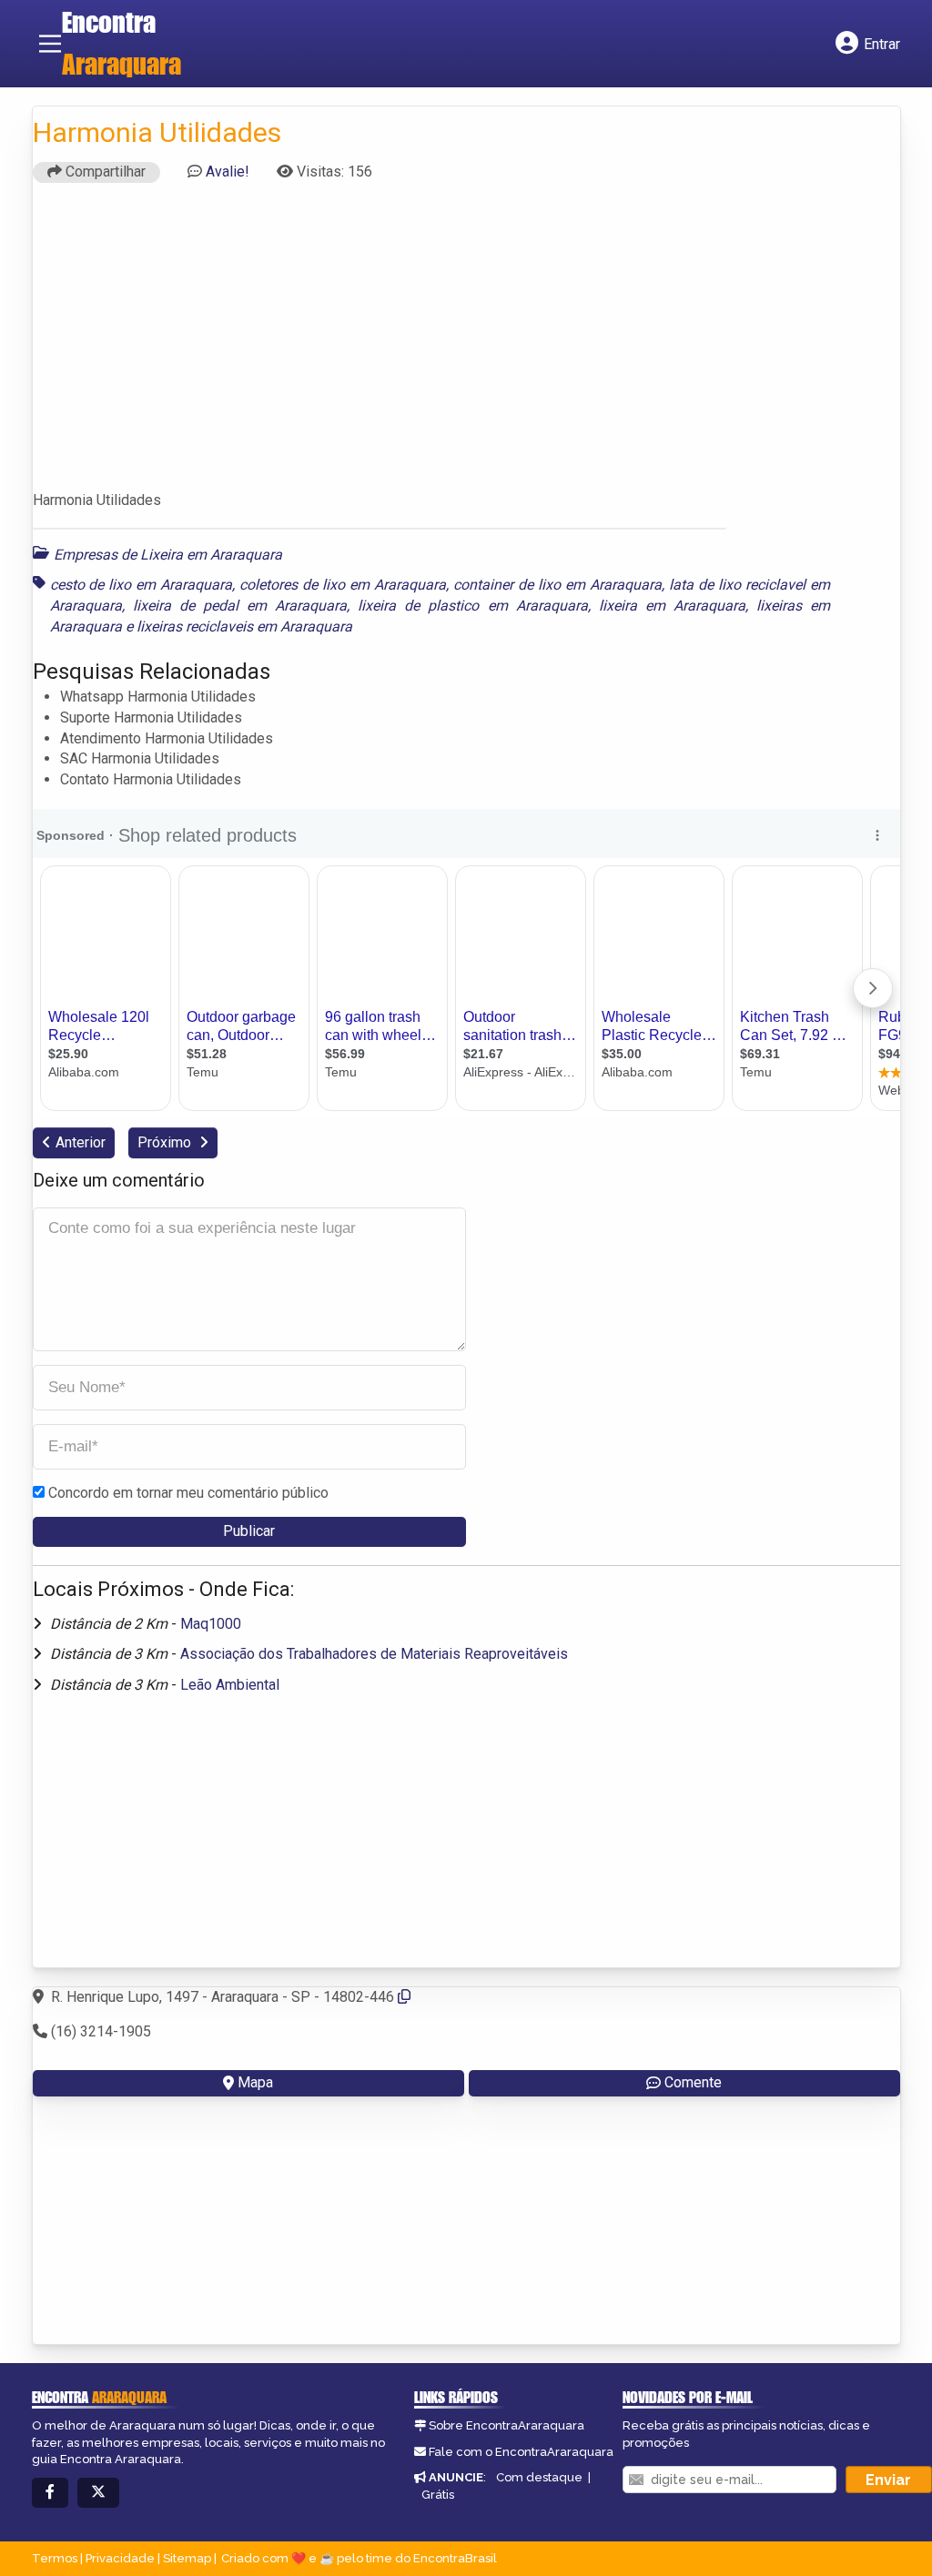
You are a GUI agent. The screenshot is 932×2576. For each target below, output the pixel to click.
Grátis (438, 2495)
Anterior (81, 1142)
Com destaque (539, 2477)
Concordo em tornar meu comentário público (188, 1493)
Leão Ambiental (230, 1685)
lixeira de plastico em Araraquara (472, 606)
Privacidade (120, 2558)
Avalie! (228, 172)
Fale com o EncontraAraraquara (521, 2452)
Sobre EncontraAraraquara (507, 2425)
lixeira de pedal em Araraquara (240, 606)
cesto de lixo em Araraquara (142, 585)
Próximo (166, 1142)
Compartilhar (104, 172)
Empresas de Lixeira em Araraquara (168, 555)
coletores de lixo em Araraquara (343, 585)
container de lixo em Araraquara (557, 585)
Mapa (255, 2082)
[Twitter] (98, 2493)
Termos (55, 2558)
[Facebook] (50, 2493)
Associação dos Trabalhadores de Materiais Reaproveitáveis (374, 1654)
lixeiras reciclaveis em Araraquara (244, 626)
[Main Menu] (50, 44)
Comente (693, 2082)
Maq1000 (211, 1624)
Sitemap (187, 2558)
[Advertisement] (466, 345)
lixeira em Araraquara (672, 606)
